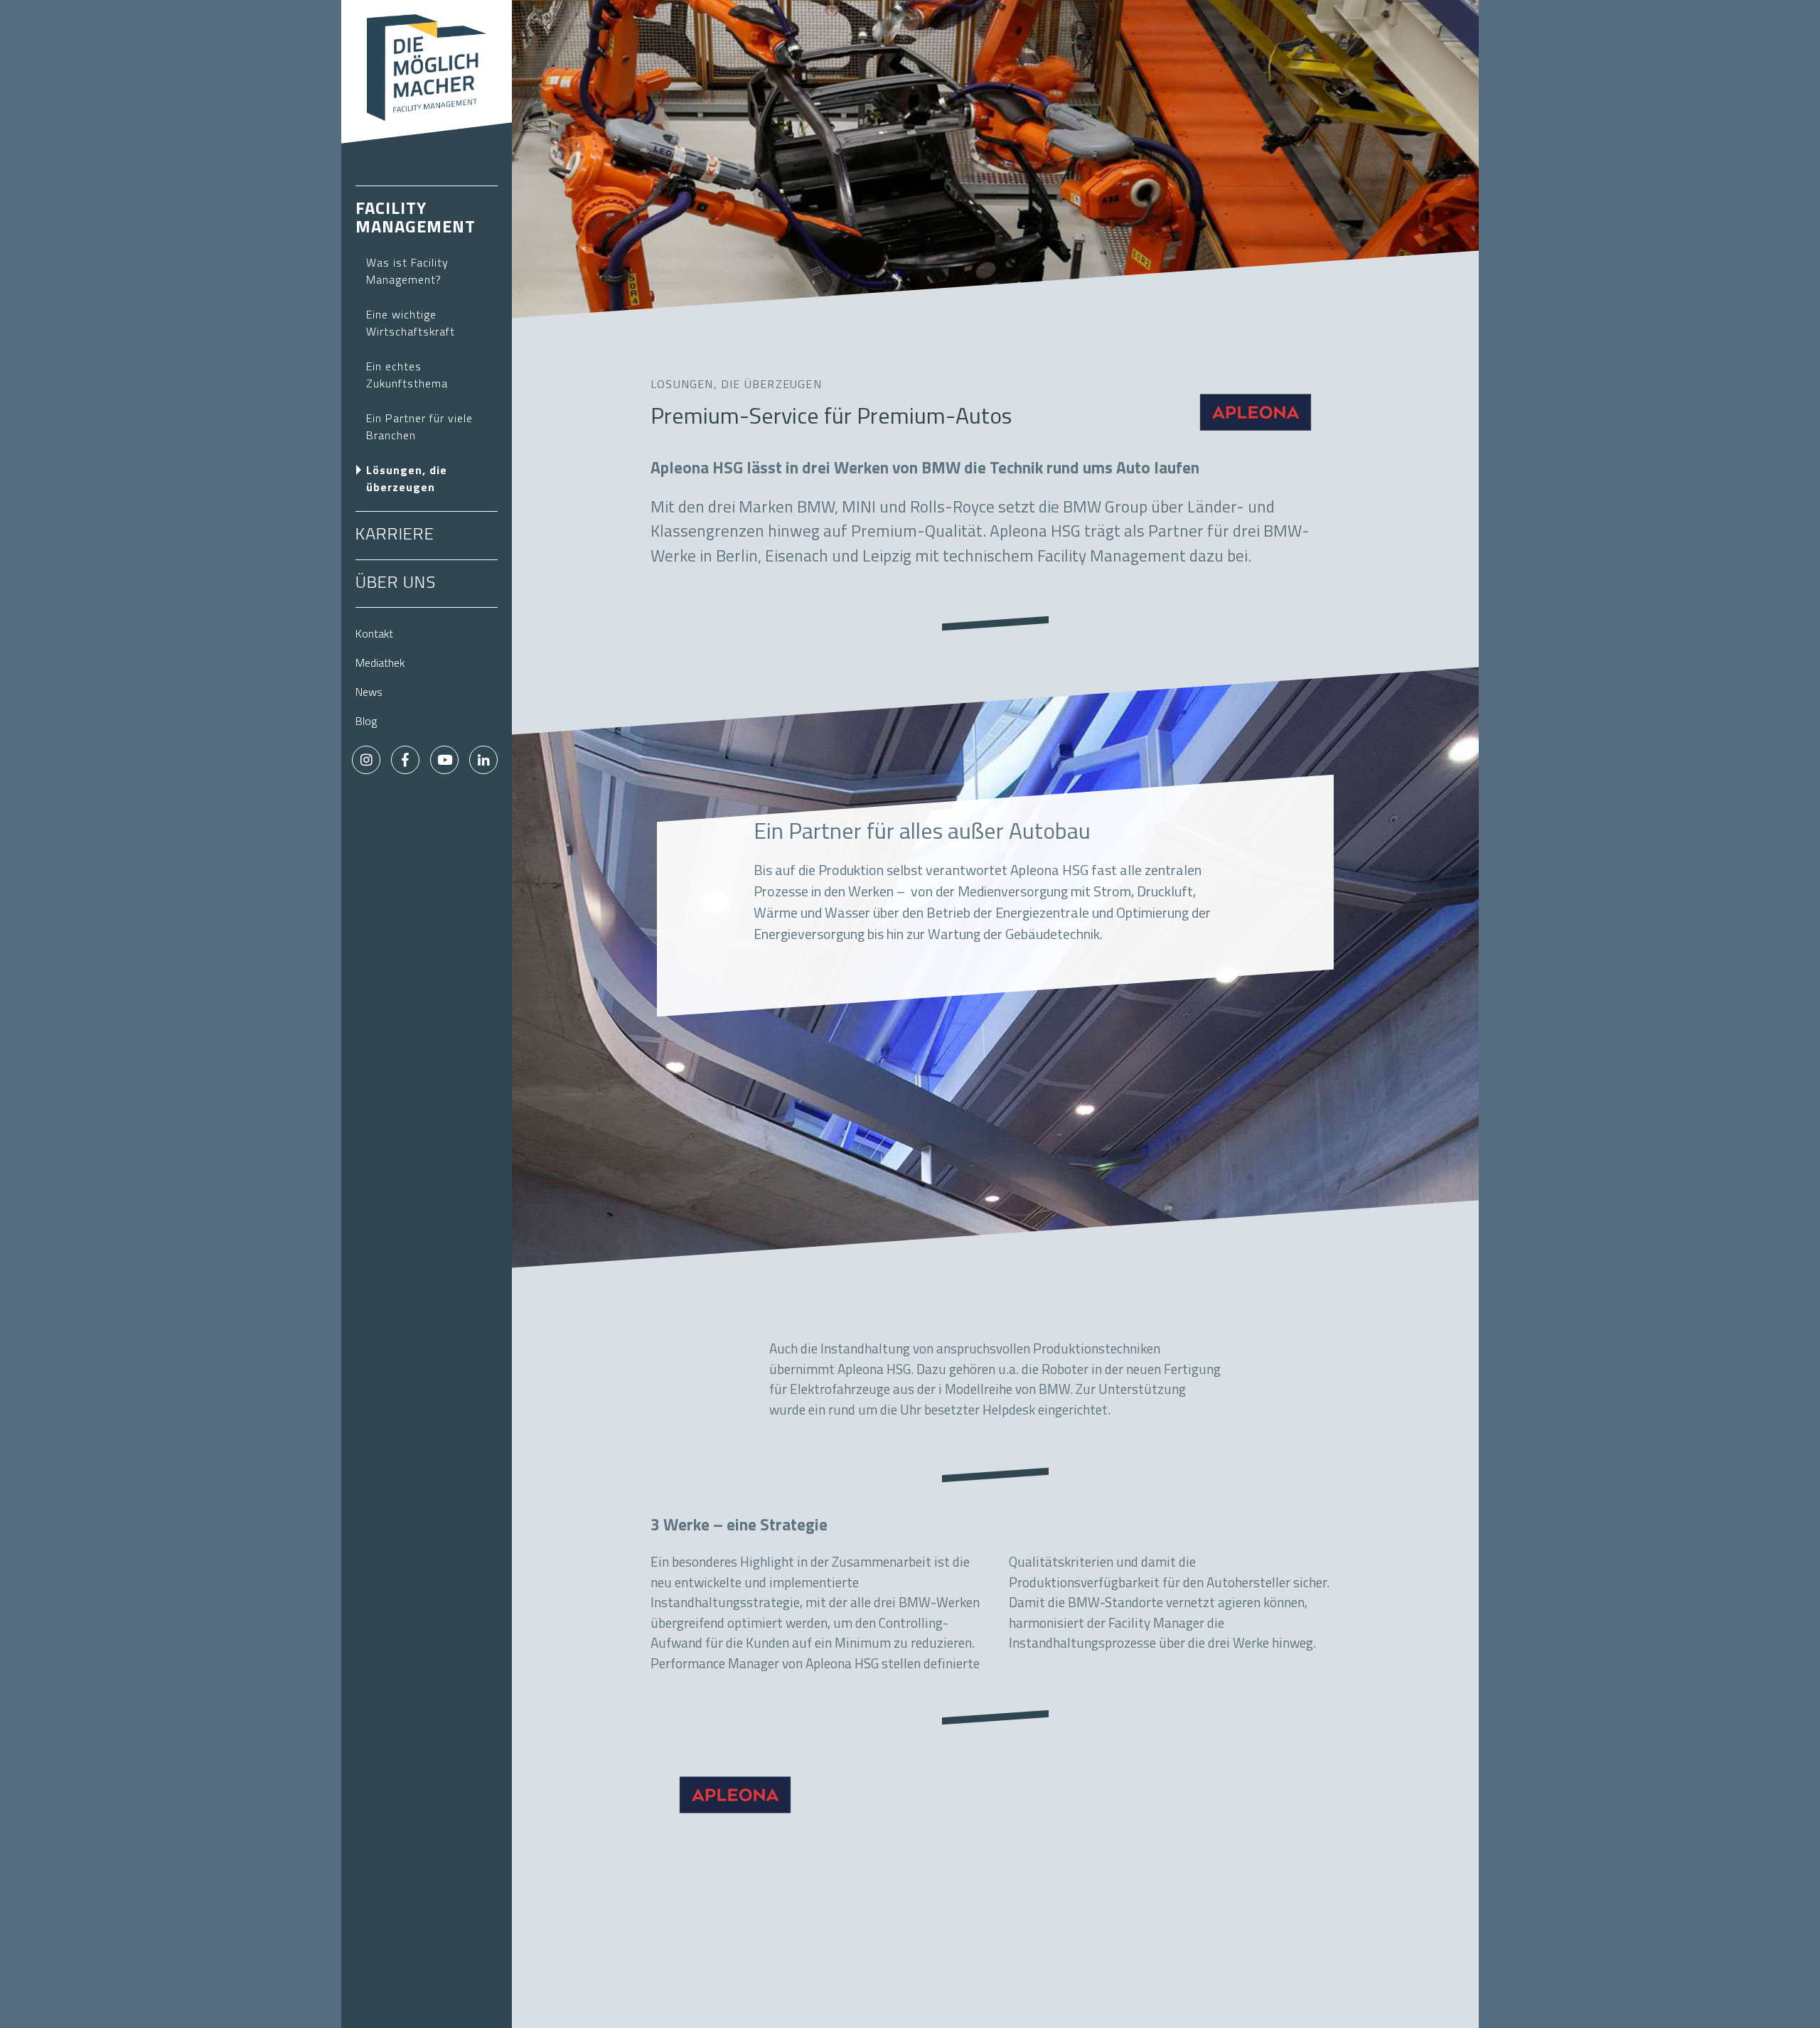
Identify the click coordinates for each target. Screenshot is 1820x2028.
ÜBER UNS (396, 584)
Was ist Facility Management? (407, 272)
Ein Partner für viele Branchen (419, 428)
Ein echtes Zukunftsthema (407, 376)
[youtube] (444, 760)
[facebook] (405, 760)
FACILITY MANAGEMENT (416, 219)
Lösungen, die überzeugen (407, 480)
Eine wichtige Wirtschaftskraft (411, 324)
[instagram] (366, 760)
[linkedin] (483, 760)
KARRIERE (395, 535)
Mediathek (380, 664)
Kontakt (374, 635)
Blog (366, 722)
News (369, 693)
